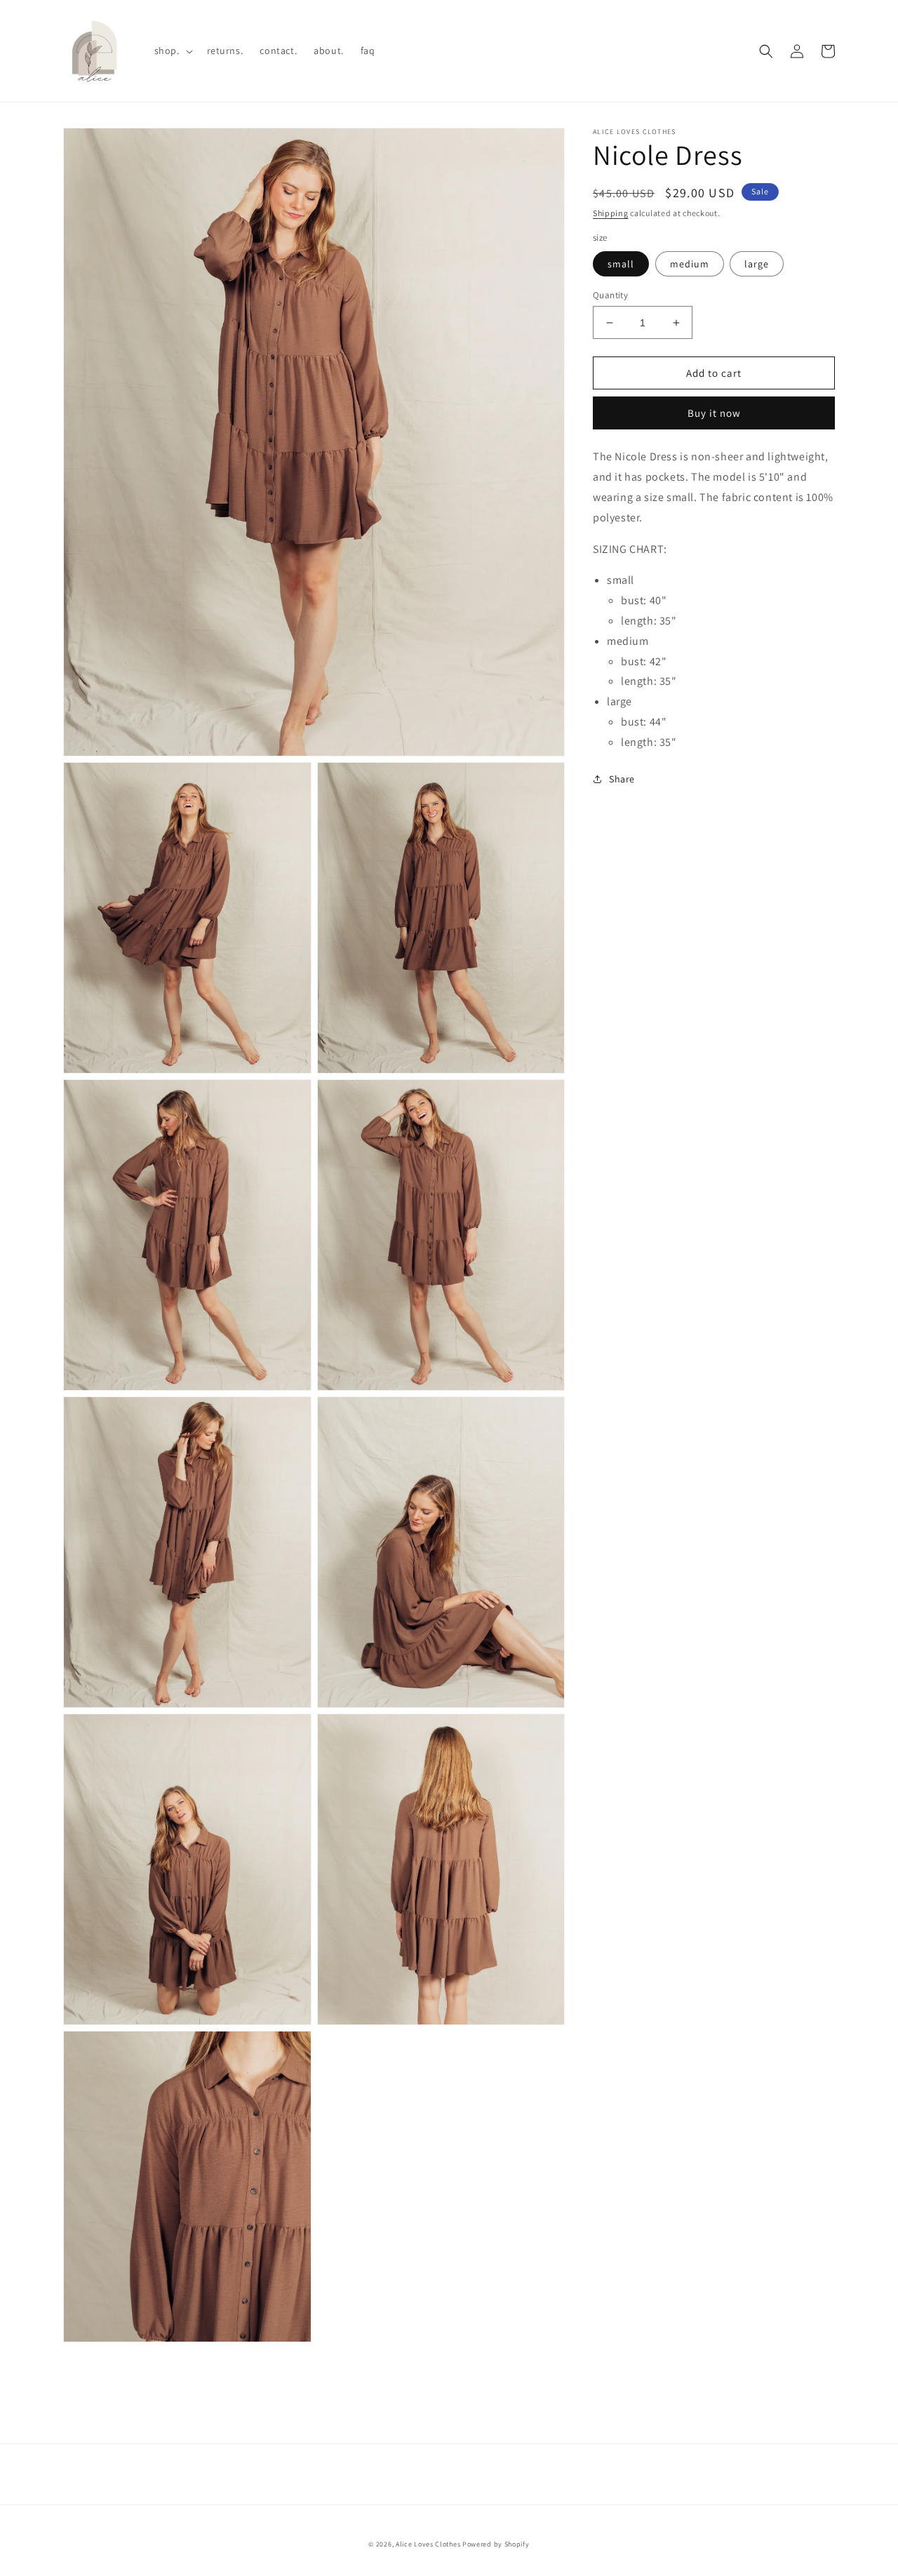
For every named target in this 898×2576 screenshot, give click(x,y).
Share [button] (622, 779)
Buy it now (714, 413)
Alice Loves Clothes (428, 2544)
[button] (172, 51)
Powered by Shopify (496, 2544)
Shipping (611, 213)
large (757, 264)
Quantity (610, 295)
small (621, 264)
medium (690, 264)
